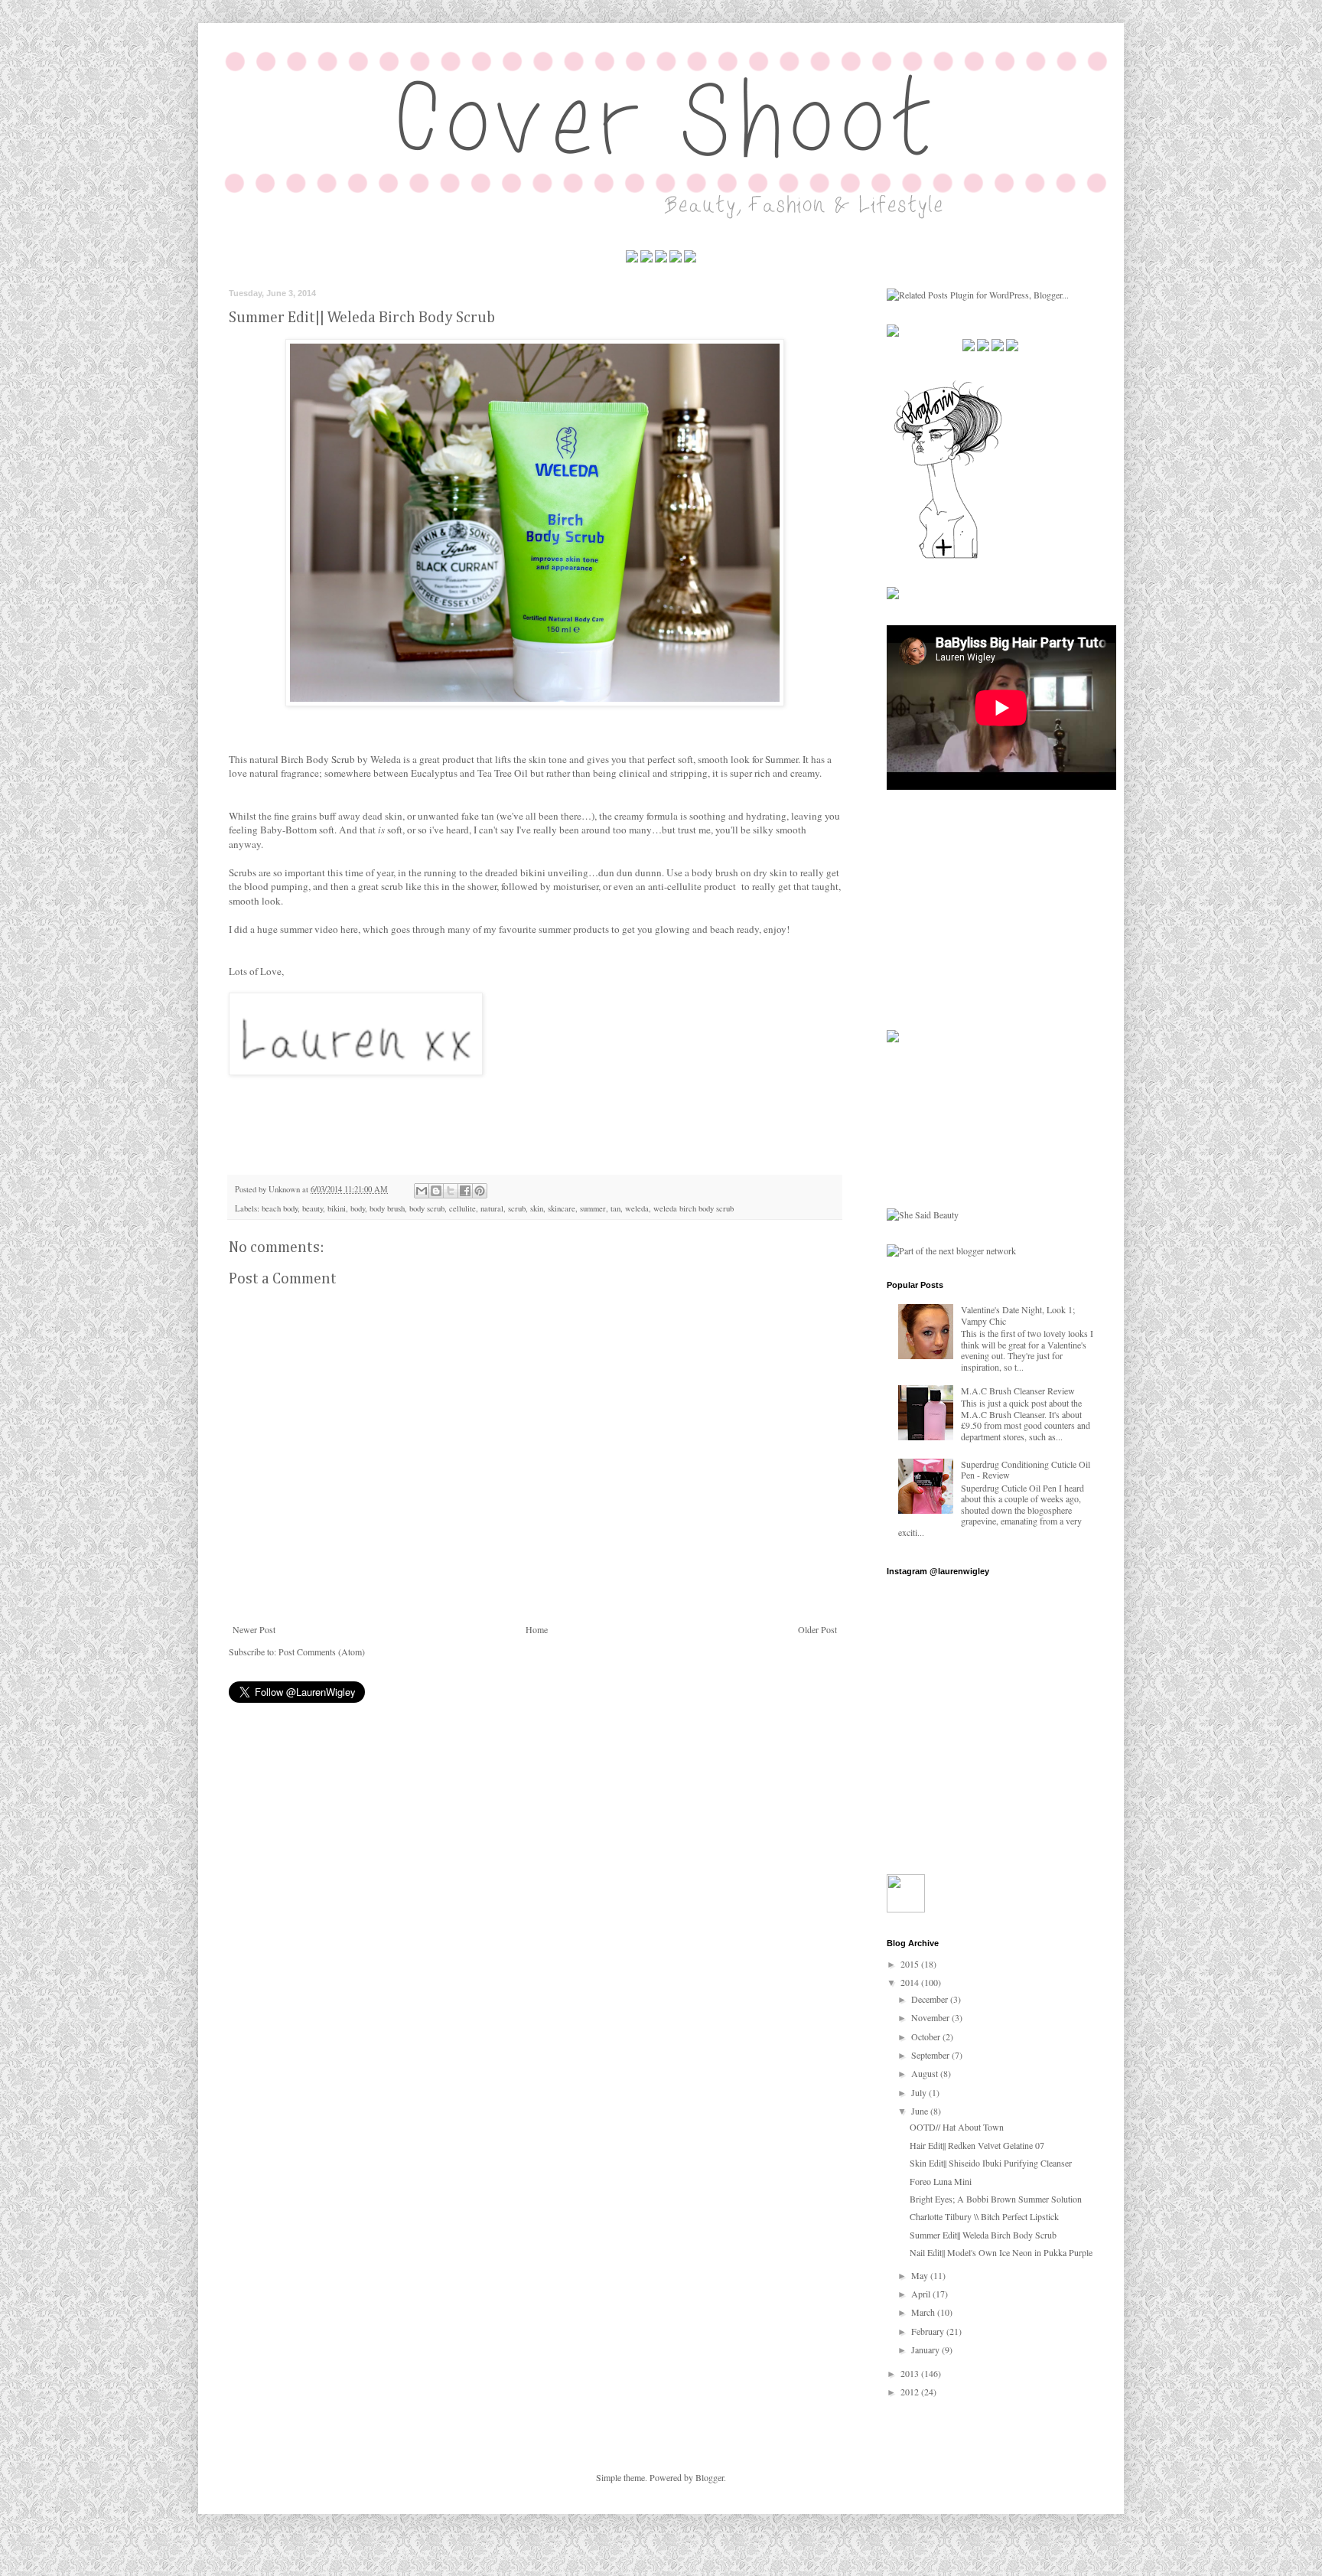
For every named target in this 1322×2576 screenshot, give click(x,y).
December (931, 1999)
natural (492, 1208)
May (921, 2275)
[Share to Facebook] (465, 1191)
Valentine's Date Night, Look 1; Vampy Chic (1018, 1315)
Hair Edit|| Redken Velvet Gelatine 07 (977, 2145)
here (349, 929)
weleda (637, 1208)
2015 (911, 1964)
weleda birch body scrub (694, 1208)
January (926, 2349)
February (929, 2331)
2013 (911, 2373)
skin (537, 1208)
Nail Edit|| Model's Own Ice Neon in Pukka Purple (1001, 2252)
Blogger (710, 2477)
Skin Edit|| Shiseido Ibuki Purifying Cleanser (991, 2163)
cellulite (462, 1208)
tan (615, 1208)
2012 (911, 2392)
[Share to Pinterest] (480, 1191)
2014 (911, 1982)
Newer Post (254, 1629)
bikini (337, 1208)
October (927, 2036)
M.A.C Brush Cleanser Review (1018, 1391)
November (931, 2017)
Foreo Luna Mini (941, 2181)
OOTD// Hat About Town (957, 2127)
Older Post (817, 1629)
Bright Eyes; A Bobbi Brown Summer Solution (996, 2199)
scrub (517, 1208)
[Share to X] (451, 1191)
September (931, 2055)
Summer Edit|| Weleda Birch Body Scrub (983, 2235)
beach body (280, 1208)
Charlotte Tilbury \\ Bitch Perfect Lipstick (984, 2216)
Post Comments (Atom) (322, 1652)
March (924, 2312)
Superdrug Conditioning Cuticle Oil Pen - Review (1026, 1469)
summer (593, 1208)
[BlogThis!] (436, 1191)
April (922, 2294)
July (920, 2092)
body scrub (427, 1208)
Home (537, 1629)
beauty (313, 1208)
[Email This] (422, 1191)
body (358, 1208)
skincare (562, 1208)
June (921, 2111)
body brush (387, 1208)
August (926, 2073)
